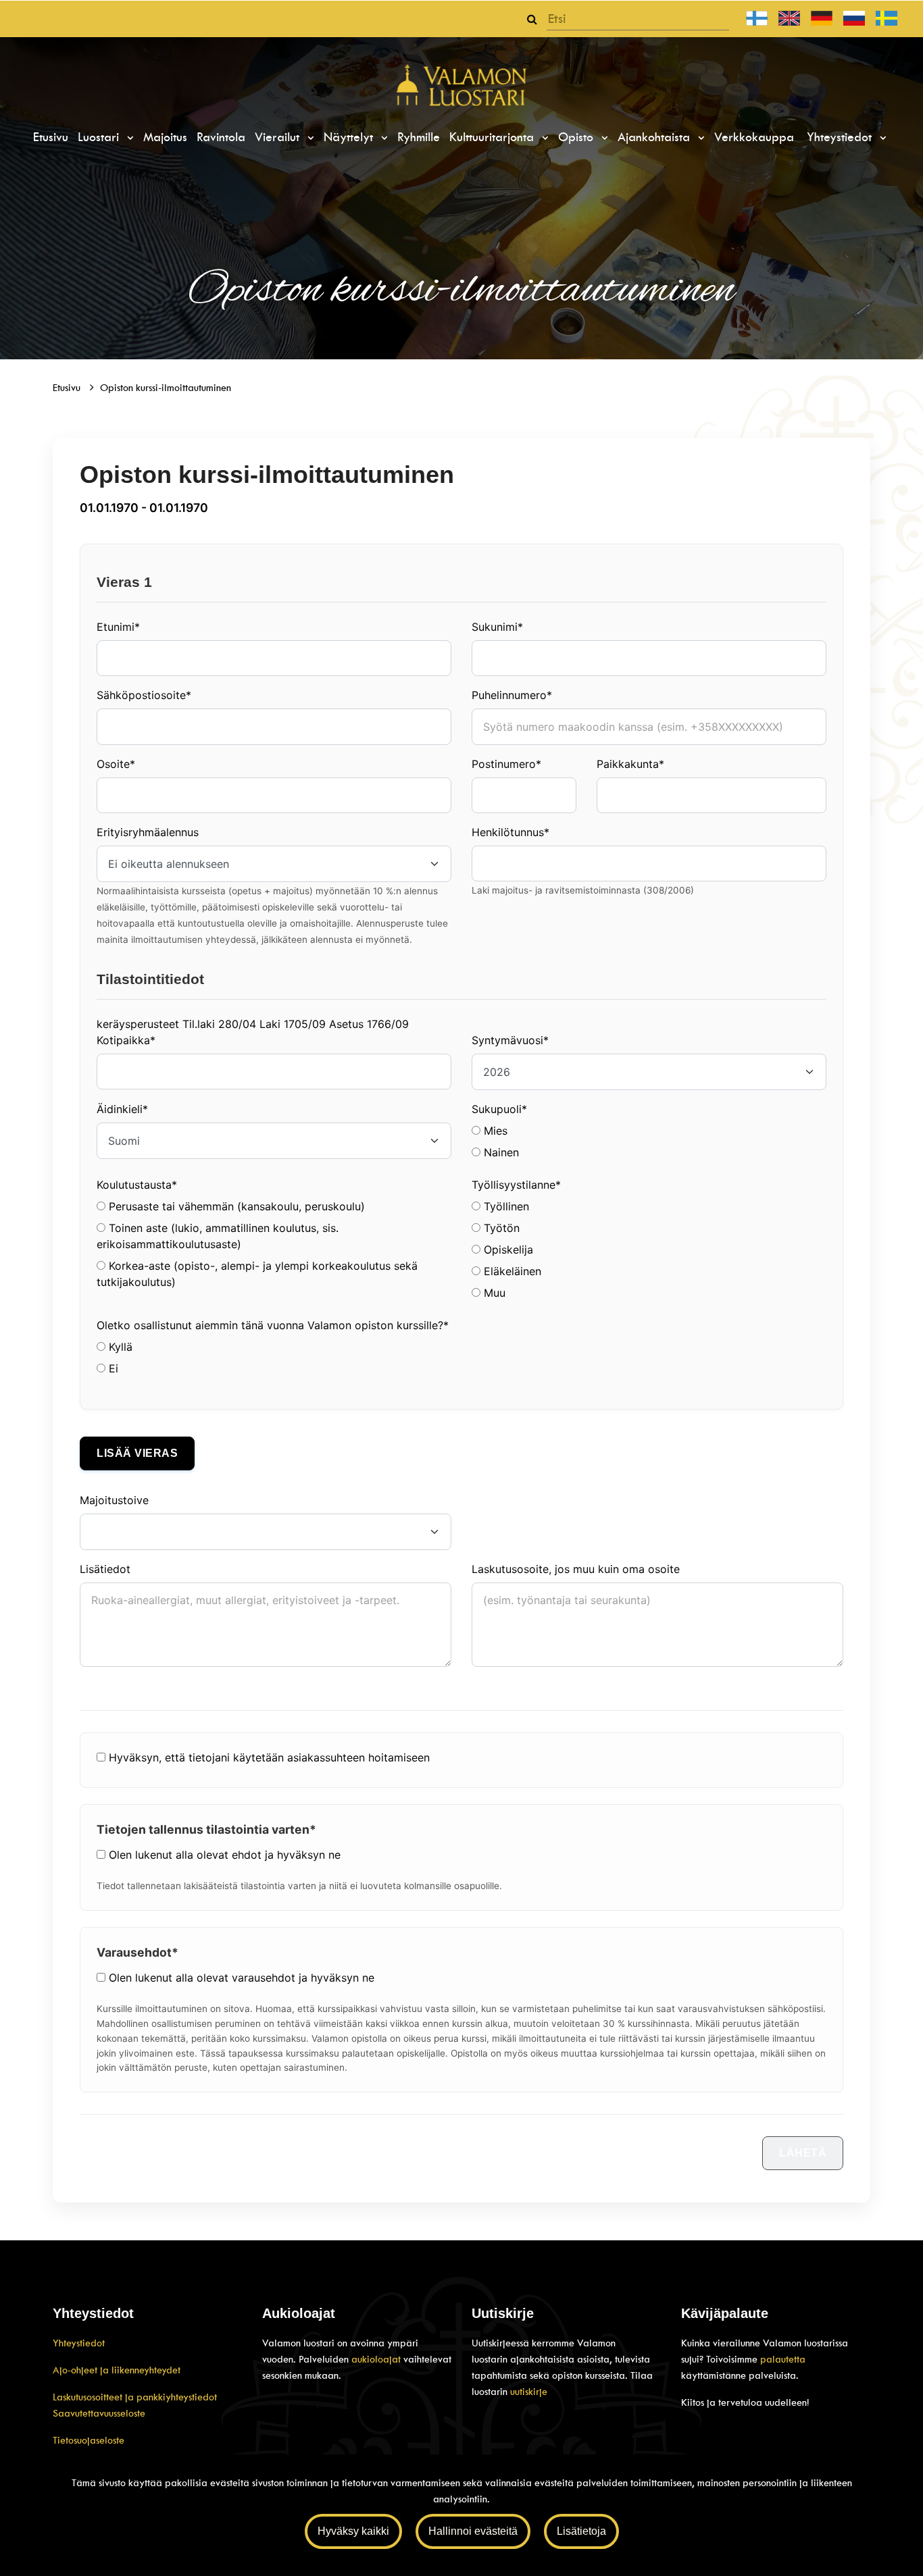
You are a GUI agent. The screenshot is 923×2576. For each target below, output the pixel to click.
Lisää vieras (137, 1453)
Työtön (500, 1228)
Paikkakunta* (630, 764)
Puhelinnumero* (512, 695)
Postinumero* (506, 764)
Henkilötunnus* (510, 832)
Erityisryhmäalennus (148, 832)
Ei (112, 1368)
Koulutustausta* (137, 1185)
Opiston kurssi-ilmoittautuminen (166, 388)
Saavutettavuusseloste (99, 2413)
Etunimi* (118, 627)
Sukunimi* (497, 627)
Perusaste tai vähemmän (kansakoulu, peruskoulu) (235, 1206)
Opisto (578, 137)
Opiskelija (507, 1250)
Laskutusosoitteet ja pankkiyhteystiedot (135, 2397)
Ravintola (221, 137)
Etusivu (51, 137)
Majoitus (165, 137)
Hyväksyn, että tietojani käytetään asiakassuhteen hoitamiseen (269, 1757)
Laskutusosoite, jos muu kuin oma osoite (576, 1569)
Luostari (100, 137)
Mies (494, 1131)
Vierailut (279, 137)
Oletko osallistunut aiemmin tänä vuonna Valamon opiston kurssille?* (273, 1325)
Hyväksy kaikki (353, 2531)
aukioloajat (377, 2359)
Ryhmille (419, 137)
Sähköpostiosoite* (144, 695)
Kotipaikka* (126, 1040)
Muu (493, 1293)
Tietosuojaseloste (89, 2440)
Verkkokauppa (754, 137)
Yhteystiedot (841, 137)
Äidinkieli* (122, 1109)
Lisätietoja (581, 2531)
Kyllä (119, 1347)
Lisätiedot (105, 1569)
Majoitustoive (114, 1500)
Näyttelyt (350, 137)
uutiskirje (529, 2392)
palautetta (783, 2359)
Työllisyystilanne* (516, 1185)
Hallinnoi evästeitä (473, 2531)
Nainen (500, 1152)
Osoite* (116, 764)
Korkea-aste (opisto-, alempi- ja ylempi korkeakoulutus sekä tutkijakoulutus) (257, 1274)
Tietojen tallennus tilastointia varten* (206, 1829)
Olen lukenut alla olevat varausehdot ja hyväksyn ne (242, 1978)
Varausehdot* (138, 1952)
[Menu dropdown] (128, 138)
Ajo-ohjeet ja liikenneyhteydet (117, 2370)
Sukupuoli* (499, 1109)
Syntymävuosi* (510, 1040)
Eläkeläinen (511, 1271)
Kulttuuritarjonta (494, 137)
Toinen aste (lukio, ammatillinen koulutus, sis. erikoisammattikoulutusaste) (218, 1236)
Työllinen (505, 1206)
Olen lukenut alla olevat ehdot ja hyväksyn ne (225, 1855)
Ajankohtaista (656, 137)
